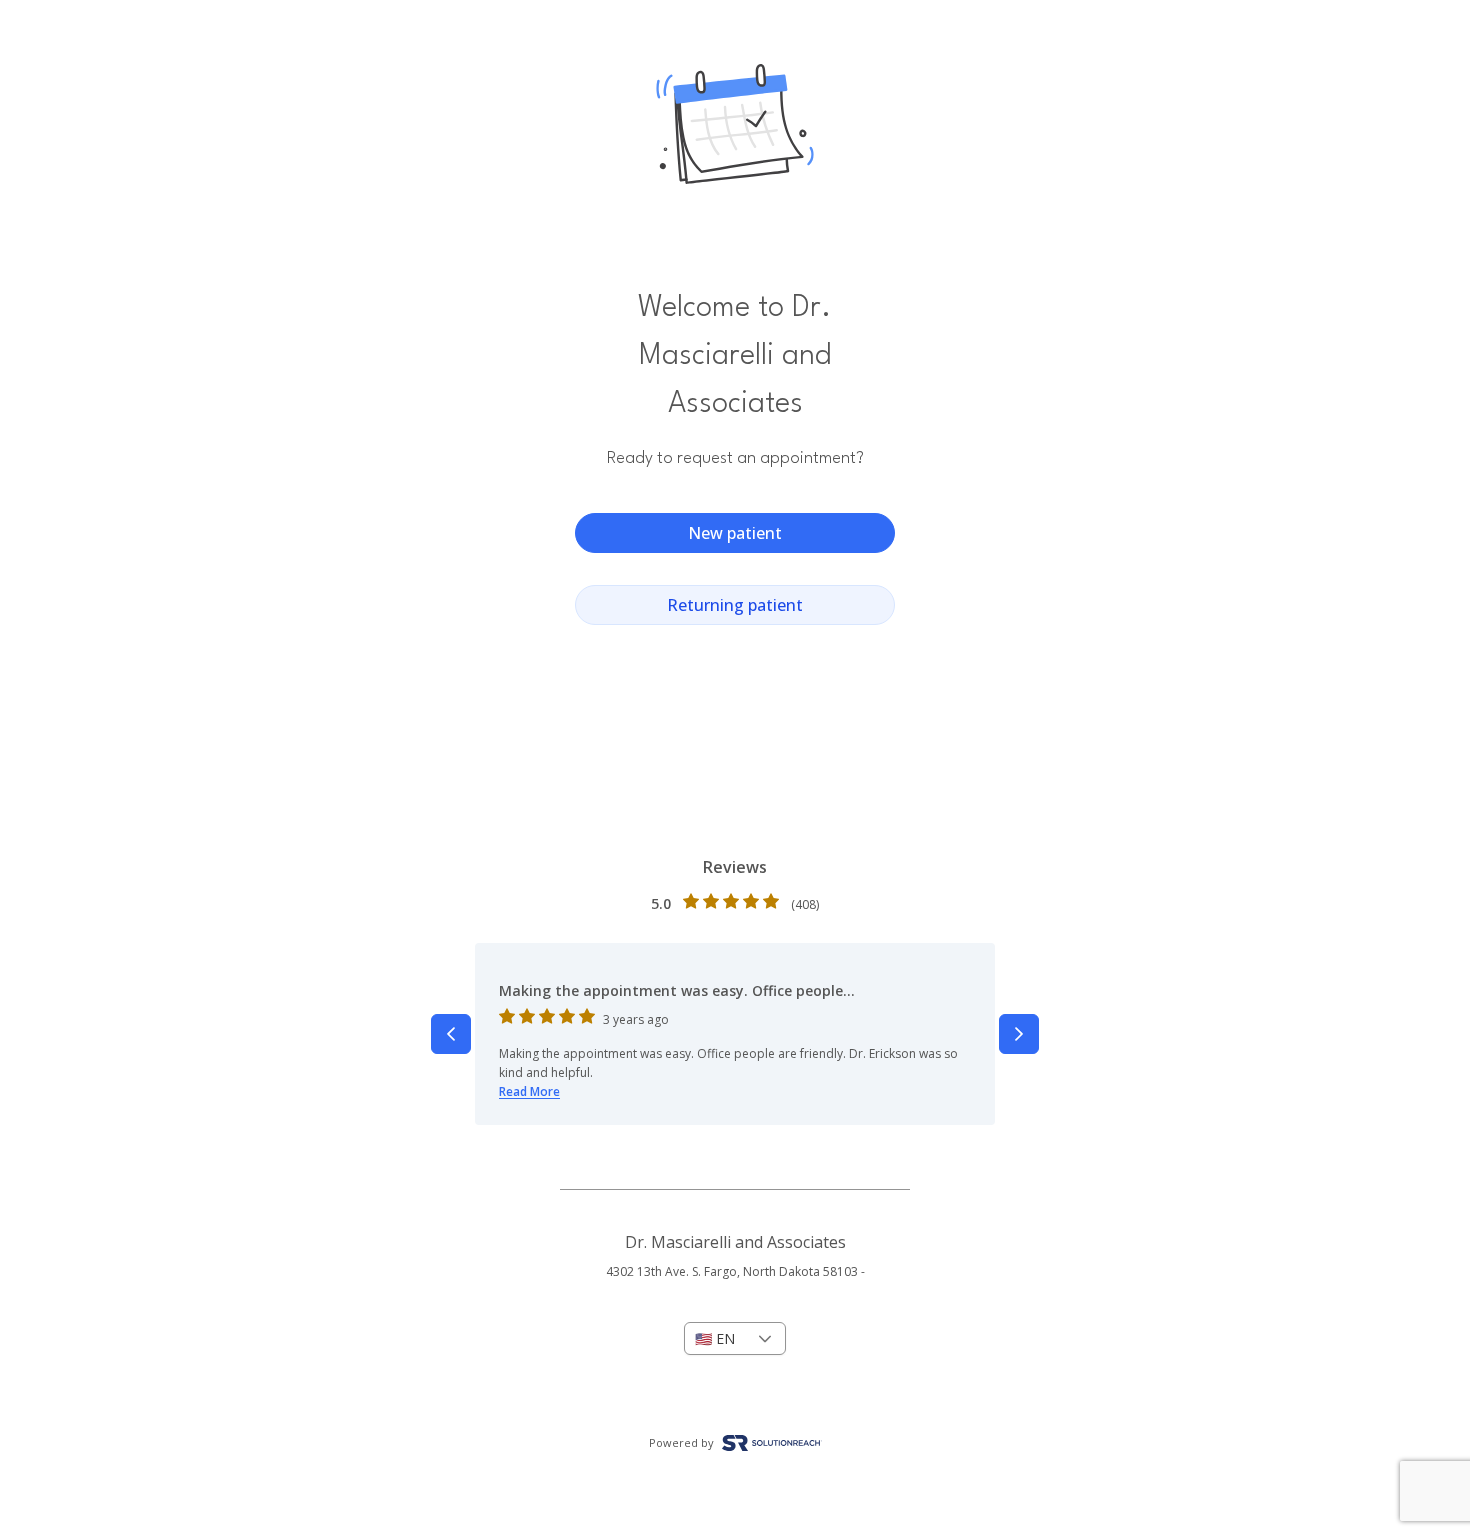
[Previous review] (451, 1034)
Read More (529, 1091)
